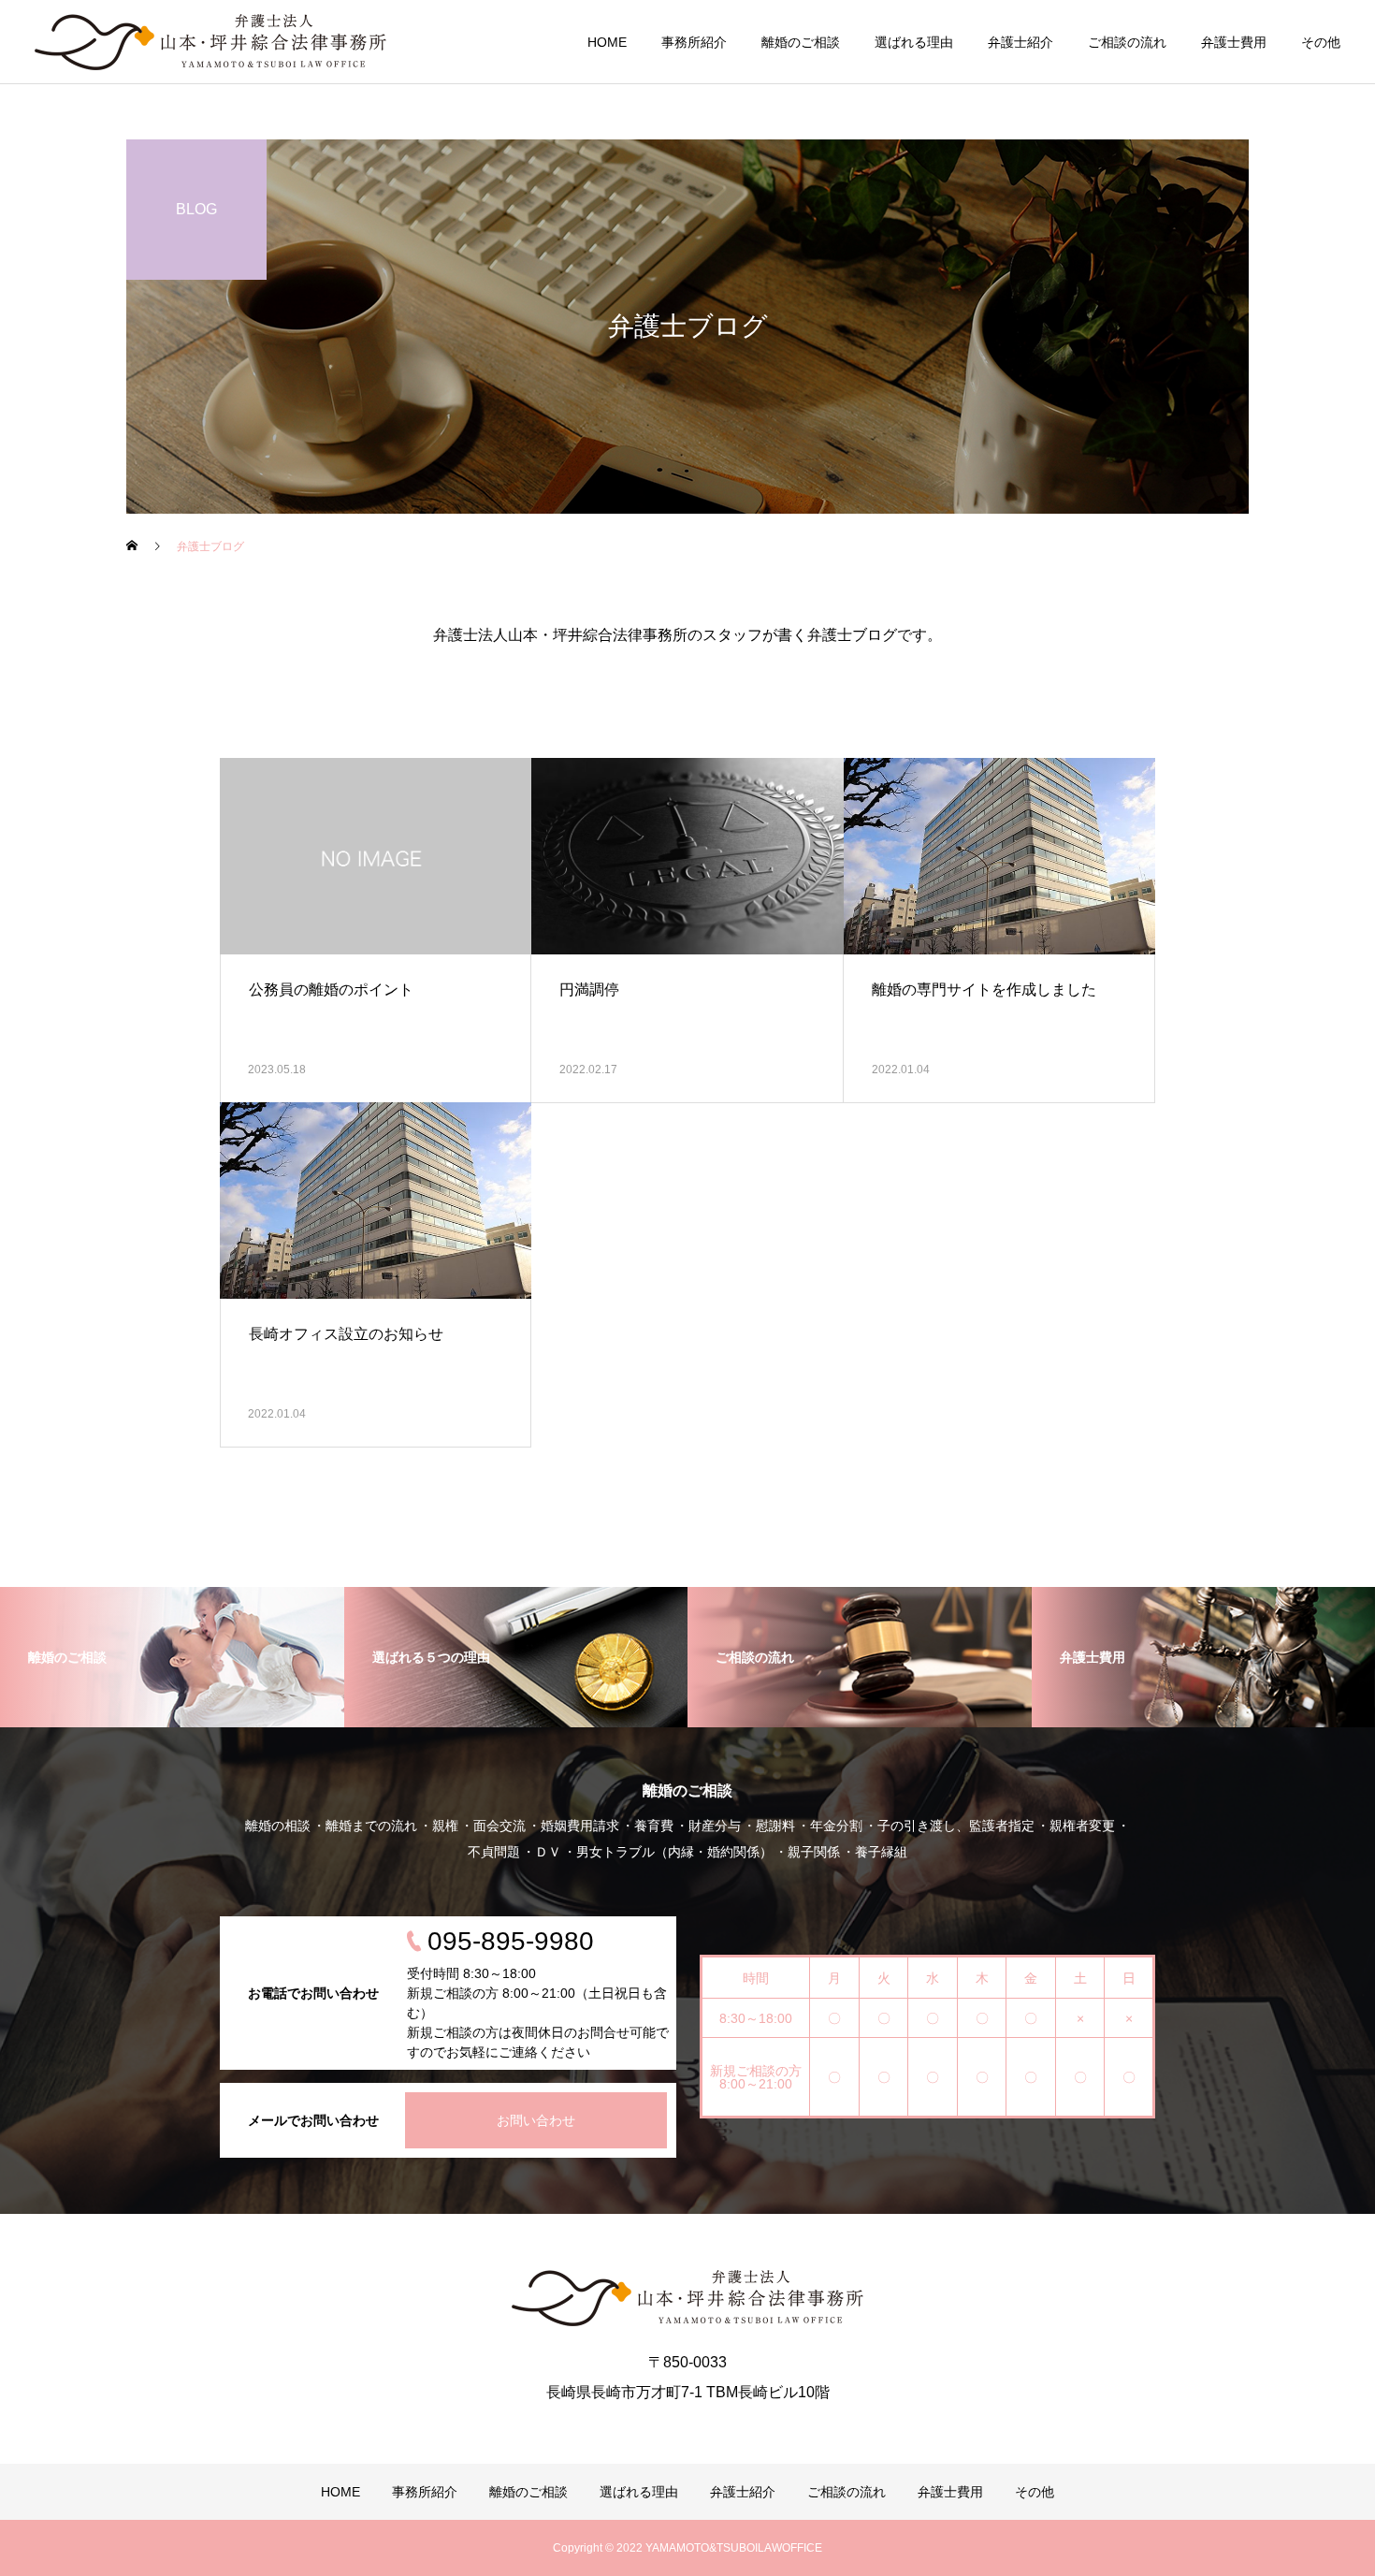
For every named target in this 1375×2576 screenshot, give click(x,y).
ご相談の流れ (1127, 42)
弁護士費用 (1234, 42)
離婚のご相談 (801, 42)
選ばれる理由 (914, 42)
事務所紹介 (694, 42)
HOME (607, 42)
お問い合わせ (536, 2120)
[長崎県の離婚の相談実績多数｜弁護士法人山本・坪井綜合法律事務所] (210, 42)
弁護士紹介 (1020, 42)
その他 (1321, 42)
